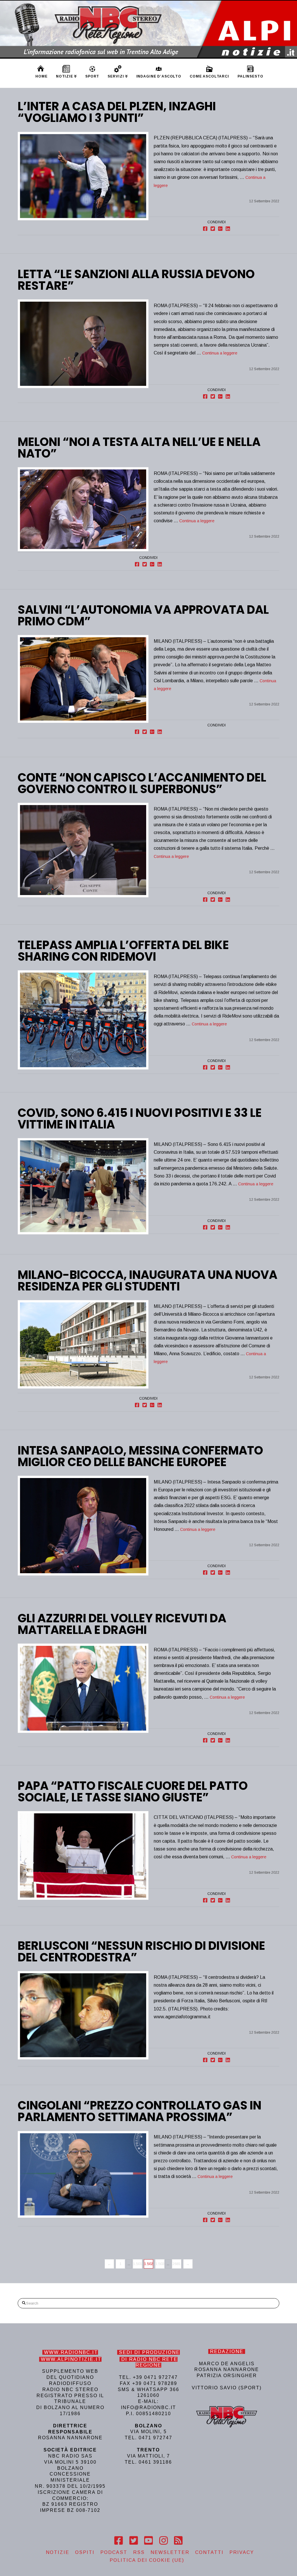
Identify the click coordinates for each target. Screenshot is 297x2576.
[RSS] (178, 2541)
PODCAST (114, 2552)
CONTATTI (209, 2552)
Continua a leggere (220, 353)
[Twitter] (134, 2541)
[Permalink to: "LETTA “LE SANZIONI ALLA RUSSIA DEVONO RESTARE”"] (83, 344)
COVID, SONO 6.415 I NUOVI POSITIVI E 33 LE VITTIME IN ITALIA (140, 1119)
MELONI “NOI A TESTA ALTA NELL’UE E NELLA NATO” (139, 448)
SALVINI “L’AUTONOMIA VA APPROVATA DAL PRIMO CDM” (143, 615)
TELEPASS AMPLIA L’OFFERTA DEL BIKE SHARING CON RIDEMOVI (123, 951)
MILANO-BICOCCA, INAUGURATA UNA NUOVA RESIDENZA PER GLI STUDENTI (147, 1281)
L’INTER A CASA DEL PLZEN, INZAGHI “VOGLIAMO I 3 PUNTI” (117, 112)
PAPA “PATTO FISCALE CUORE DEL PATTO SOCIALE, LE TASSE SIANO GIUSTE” (133, 1792)
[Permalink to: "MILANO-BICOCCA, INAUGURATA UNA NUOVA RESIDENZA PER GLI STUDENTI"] (83, 1344)
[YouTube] (148, 2541)
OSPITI (85, 2552)
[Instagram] (163, 2541)
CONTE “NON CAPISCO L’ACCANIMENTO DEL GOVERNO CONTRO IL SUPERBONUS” (142, 783)
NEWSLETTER (170, 2552)
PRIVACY (242, 2552)
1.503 (160, 2264)
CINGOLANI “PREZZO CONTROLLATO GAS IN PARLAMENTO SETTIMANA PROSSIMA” (140, 2111)
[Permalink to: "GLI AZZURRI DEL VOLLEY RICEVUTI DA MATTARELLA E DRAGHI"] (83, 1688)
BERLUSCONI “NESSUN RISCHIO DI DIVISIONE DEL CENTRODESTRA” (141, 1952)
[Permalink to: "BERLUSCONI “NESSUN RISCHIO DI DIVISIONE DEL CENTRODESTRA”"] (83, 2015)
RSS (139, 2552)
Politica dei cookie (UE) (147, 2560)
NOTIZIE (58, 2552)
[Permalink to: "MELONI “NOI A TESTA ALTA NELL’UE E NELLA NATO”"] (83, 509)
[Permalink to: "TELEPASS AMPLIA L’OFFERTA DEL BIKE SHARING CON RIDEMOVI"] (83, 1020)
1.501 (138, 2264)
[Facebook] (118, 2541)
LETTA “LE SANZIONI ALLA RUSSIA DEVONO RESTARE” (136, 280)
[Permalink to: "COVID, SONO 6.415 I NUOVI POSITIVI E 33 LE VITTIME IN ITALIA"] (83, 1186)
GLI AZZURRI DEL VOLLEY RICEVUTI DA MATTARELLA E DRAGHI (122, 1624)
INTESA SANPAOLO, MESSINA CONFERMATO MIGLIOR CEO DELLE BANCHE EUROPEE (140, 1456)
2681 (177, 2264)
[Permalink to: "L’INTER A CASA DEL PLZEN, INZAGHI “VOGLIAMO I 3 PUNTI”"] (83, 176)
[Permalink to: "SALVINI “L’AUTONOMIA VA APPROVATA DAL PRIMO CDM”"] (83, 679)
